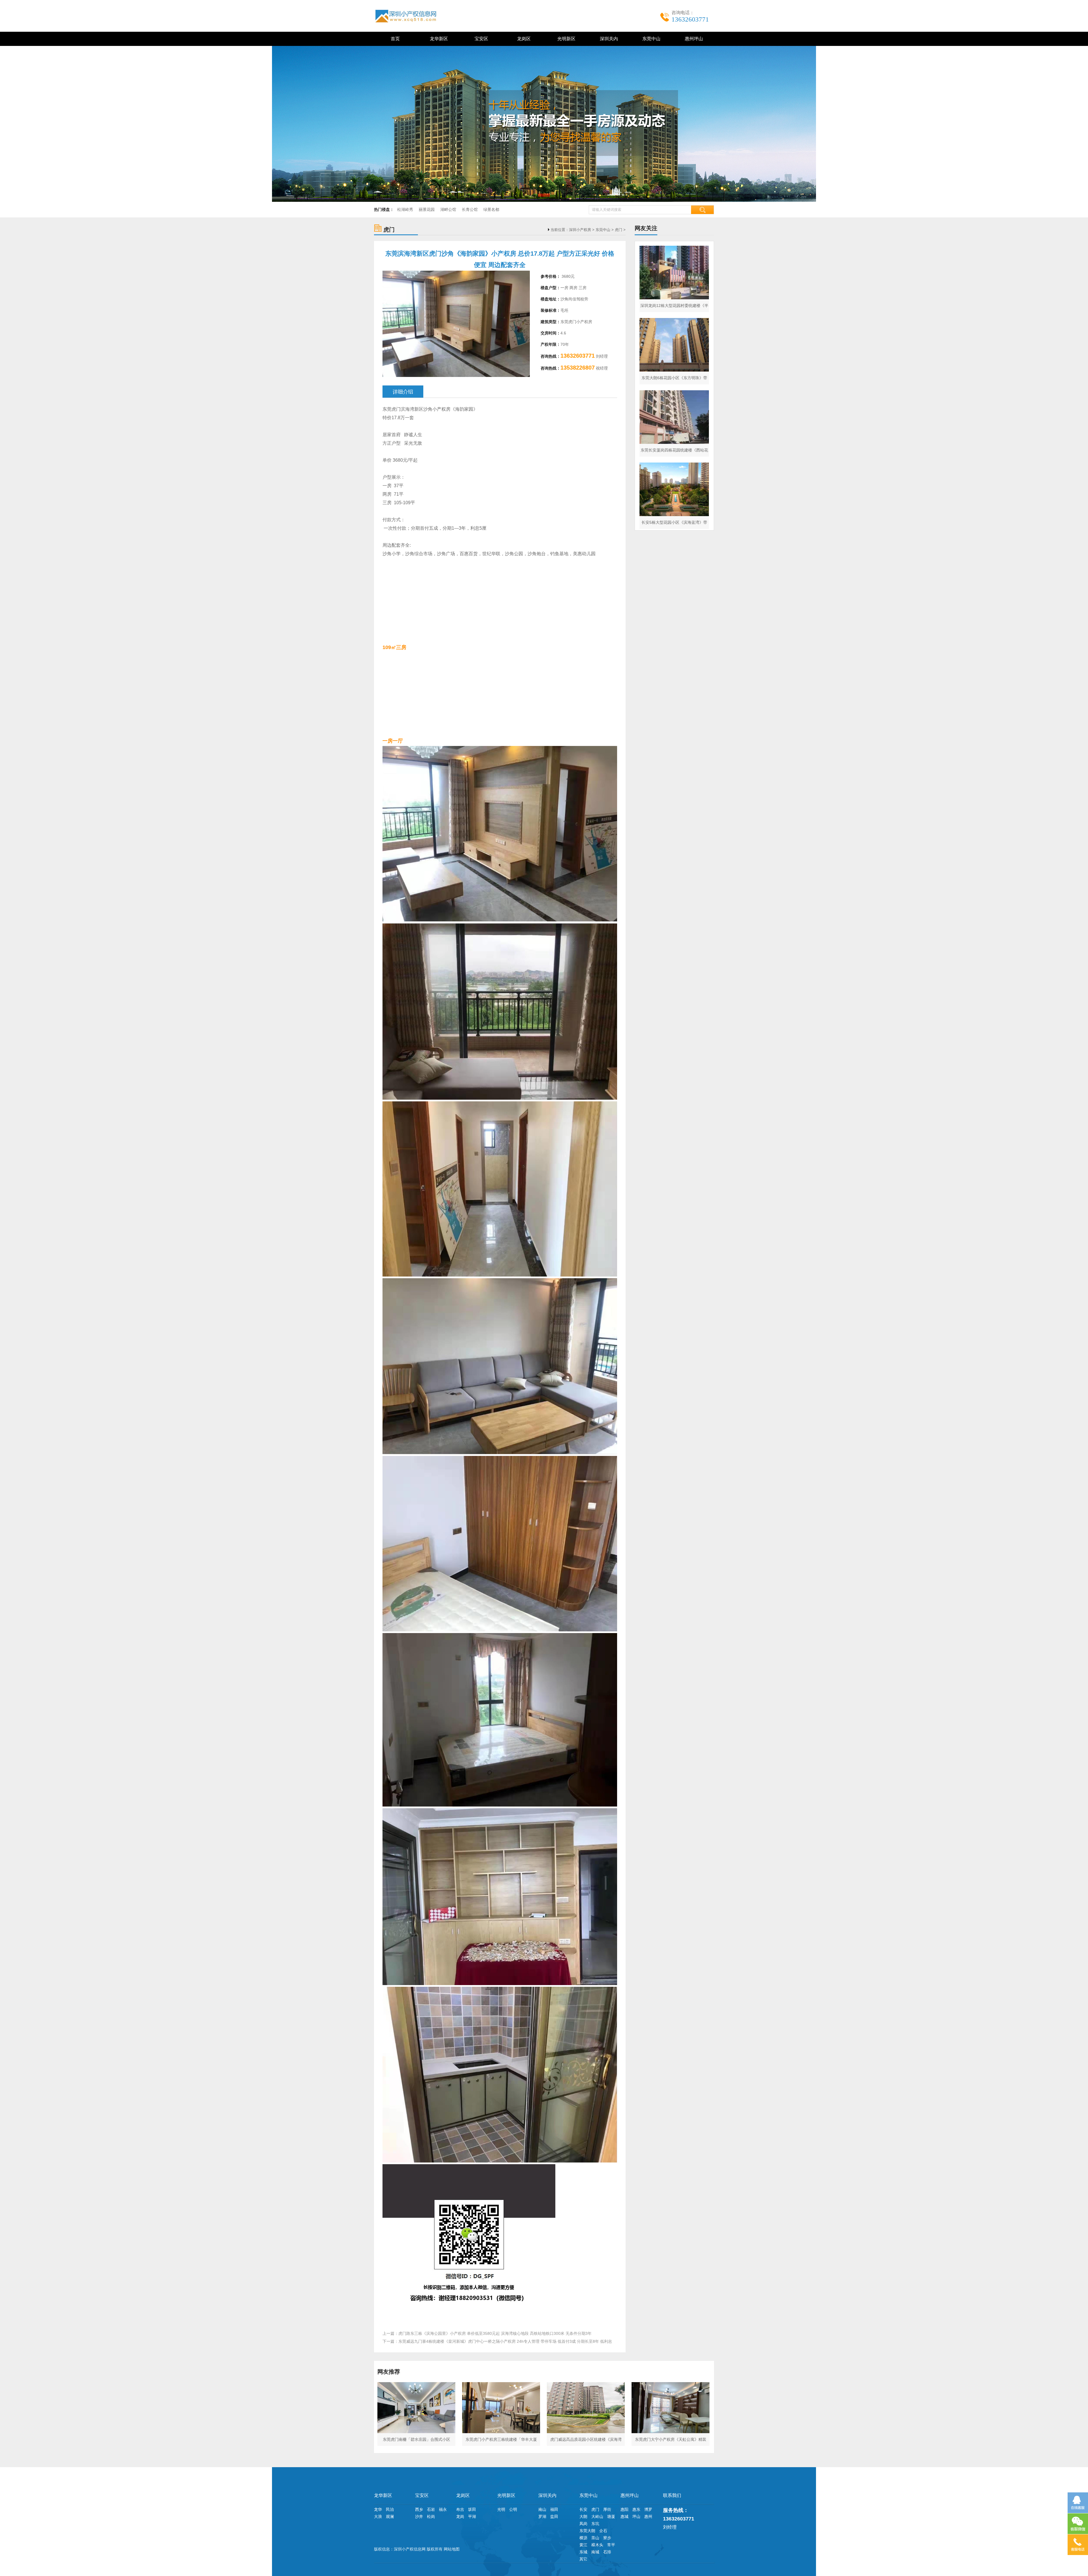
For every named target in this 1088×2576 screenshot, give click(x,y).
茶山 (595, 2538)
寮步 (607, 2538)
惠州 (648, 2516)
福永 (443, 2509)
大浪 (378, 2516)
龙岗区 (523, 39)
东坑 (595, 2524)
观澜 (390, 2516)
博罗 (648, 2509)
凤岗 (583, 2524)
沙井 (419, 2516)
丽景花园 (427, 209)
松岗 (431, 2516)
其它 (583, 2559)
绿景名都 (491, 209)
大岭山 (597, 2516)
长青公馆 (470, 209)
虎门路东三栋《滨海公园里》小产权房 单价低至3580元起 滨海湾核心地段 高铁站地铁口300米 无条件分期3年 (495, 2333)
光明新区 (565, 39)
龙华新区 (438, 39)
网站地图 (452, 2549)
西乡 (419, 2509)
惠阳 (624, 2509)
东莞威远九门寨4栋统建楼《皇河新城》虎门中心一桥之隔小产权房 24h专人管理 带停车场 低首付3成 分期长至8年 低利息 (505, 2341)
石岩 (431, 2509)
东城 (583, 2552)
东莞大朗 (587, 2531)
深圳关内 (608, 39)
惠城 (624, 2516)
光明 (501, 2509)
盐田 (554, 2516)
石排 (607, 2552)
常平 (611, 2545)
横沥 (583, 2538)
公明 (513, 2509)
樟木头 (597, 2545)
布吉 (460, 2509)
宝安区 (480, 39)
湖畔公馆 (448, 209)
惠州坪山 (693, 39)
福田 (554, 2509)
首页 (395, 39)
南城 (595, 2552)
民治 (390, 2509)
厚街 (607, 2509)
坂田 (472, 2509)
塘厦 (611, 2516)
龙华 (378, 2509)
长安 (583, 2509)
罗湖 (542, 2516)
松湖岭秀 (405, 209)
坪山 (636, 2516)
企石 (603, 2531)
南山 (542, 2509)
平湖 (472, 2516)
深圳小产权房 (580, 230)
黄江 (583, 2545)
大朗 (583, 2516)
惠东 (636, 2509)
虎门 (619, 230)
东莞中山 (650, 39)
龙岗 (460, 2516)
